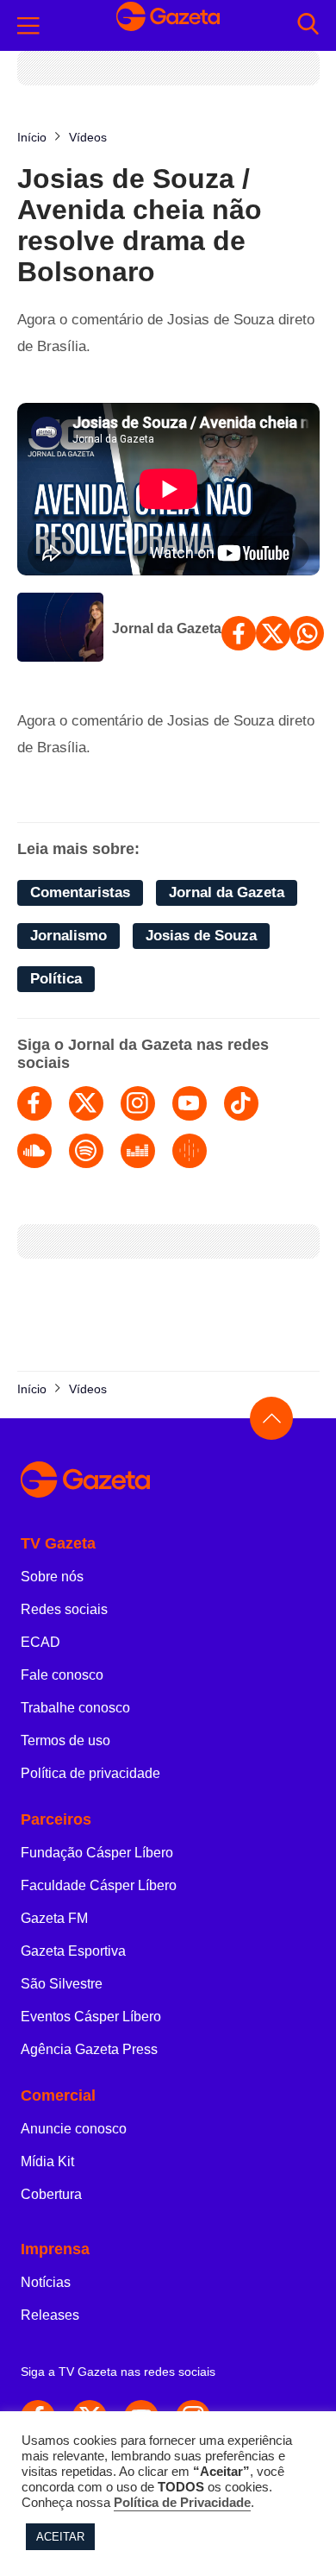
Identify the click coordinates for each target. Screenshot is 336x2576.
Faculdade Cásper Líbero (99, 1885)
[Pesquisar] (308, 25)
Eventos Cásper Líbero (91, 2017)
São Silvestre (62, 1984)
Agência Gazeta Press (89, 2049)
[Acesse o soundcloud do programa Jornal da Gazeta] (34, 1151)
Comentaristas (80, 892)
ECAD (40, 1642)
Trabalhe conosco (75, 1708)
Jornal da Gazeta (167, 628)
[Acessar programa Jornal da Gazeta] (60, 629)
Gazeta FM (54, 1918)
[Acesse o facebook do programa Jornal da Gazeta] (34, 1103)
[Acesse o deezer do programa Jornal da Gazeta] (138, 1151)
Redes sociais (64, 1609)
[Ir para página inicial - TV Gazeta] (168, 25)
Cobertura (51, 2194)
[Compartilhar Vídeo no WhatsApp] (307, 633)
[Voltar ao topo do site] (271, 1418)
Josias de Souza (201, 936)
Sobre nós (52, 1577)
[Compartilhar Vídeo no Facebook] (239, 633)
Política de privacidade (90, 1773)
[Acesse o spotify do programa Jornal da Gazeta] (86, 1151)
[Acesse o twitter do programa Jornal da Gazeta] (86, 1103)
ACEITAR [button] (60, 2537)
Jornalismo (68, 936)
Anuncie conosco (74, 2129)
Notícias (46, 2282)
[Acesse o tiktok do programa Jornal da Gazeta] (241, 1103)
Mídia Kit (47, 2161)
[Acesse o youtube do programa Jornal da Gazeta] (190, 1103)
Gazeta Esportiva (73, 1951)
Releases (50, 2315)
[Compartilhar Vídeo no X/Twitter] (273, 633)
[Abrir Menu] (28, 26)
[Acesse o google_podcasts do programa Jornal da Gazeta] (190, 1151)
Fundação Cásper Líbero (97, 1853)
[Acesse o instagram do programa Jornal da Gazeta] (138, 1103)
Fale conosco (62, 1675)
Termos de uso (65, 1740)
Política (56, 979)
